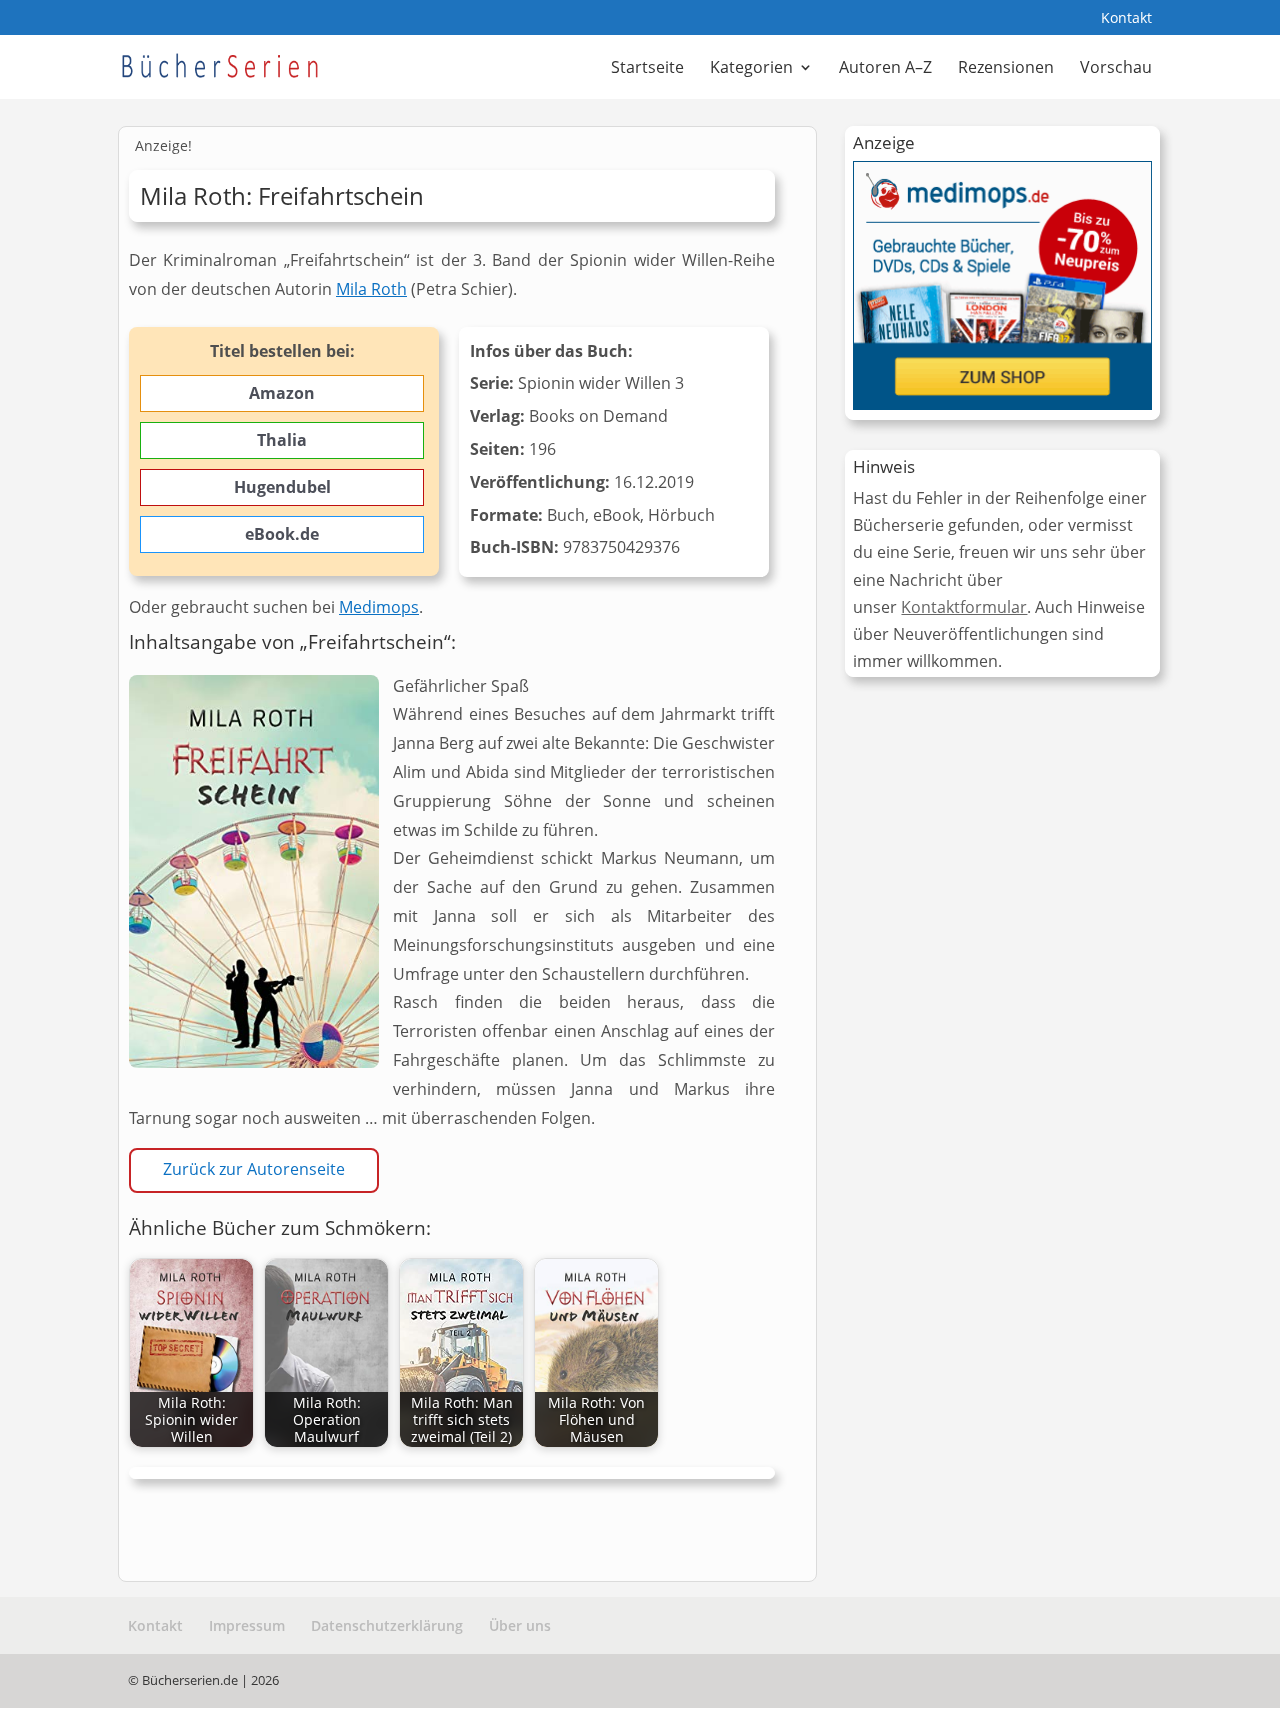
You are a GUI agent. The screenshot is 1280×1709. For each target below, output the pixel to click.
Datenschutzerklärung (387, 1625)
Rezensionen (1006, 69)
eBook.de (282, 534)
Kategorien (751, 69)
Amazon (282, 393)
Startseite (647, 69)
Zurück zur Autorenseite (254, 1169)
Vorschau (1116, 69)
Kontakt (1126, 19)
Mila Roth (371, 289)
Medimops (379, 607)
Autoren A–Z (885, 69)
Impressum (247, 1625)
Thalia (282, 440)
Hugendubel (282, 487)
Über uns (520, 1625)
